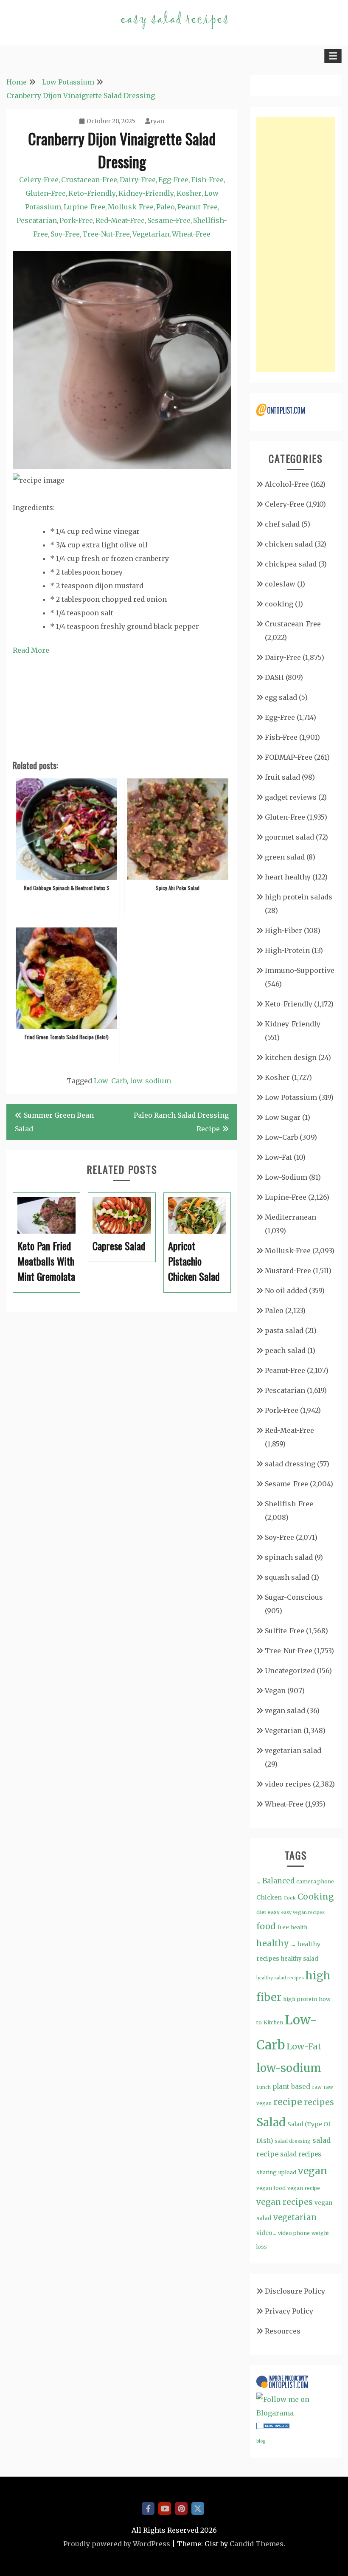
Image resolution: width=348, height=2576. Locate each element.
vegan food (271, 2188)
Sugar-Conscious (294, 1597)
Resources (283, 2331)
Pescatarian (37, 220)
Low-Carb (110, 1081)
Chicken (269, 1897)
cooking (279, 604)
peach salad (285, 1350)
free (283, 1927)
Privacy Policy (289, 2311)
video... (266, 2233)
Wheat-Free (191, 234)
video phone (294, 2233)
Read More (31, 650)
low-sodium (150, 1081)
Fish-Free (207, 180)
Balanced (278, 1881)
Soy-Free (65, 234)
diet (261, 1912)
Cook (290, 1898)
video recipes (288, 1784)
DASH (274, 677)
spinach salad (289, 1557)
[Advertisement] (296, 245)
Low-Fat (278, 1157)
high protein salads (299, 897)
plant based (291, 2087)
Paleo (166, 207)
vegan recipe (304, 2188)
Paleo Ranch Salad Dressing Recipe (181, 1122)
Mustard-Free (288, 1271)
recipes (319, 2102)
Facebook (148, 2508)
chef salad (282, 524)
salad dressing (290, 1464)
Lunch (264, 2087)
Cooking (316, 1897)
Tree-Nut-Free (106, 234)
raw (317, 2087)
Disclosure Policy (295, 2291)
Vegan (275, 1691)
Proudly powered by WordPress (117, 2544)
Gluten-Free (46, 193)
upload (287, 2172)
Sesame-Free (169, 220)
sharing (267, 2172)
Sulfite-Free (285, 1631)
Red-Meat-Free (120, 220)
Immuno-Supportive (300, 970)
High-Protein (287, 950)
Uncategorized (290, 1671)
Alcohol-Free (287, 484)
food (266, 1926)
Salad (271, 2122)
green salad (285, 857)
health (299, 1927)
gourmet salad (289, 837)
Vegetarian (151, 234)
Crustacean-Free (89, 180)
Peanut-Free (198, 207)
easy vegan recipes (303, 1912)
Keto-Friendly (92, 193)
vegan (313, 2171)
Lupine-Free (84, 207)
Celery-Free (39, 180)
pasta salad (284, 1330)
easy (274, 1912)
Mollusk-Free (131, 207)
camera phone (315, 1881)
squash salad (287, 1577)
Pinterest (181, 2508)
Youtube (165, 2508)
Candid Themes (257, 2544)
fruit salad (282, 777)
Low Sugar (283, 1117)
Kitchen (273, 2022)
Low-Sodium (286, 1177)
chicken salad (289, 544)
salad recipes (301, 2154)
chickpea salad (291, 564)
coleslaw (280, 584)
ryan (157, 121)
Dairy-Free (138, 180)
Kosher (189, 193)
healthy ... (276, 1943)
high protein (300, 1999)
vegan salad (285, 1711)
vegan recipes (285, 2202)
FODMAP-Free (289, 757)
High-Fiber (283, 930)
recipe (288, 2102)
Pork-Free (76, 220)
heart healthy (288, 877)
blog (261, 2441)
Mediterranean (290, 1217)
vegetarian (295, 2217)
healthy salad (300, 1959)
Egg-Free (173, 180)
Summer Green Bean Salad (54, 1122)
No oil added (286, 1291)
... (258, 1881)
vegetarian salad (293, 1750)
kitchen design (291, 1057)
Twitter (198, 2508)
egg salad (281, 697)
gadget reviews (291, 797)
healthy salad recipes (280, 1978)
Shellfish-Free (289, 1504)
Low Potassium (291, 1097)
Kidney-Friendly (146, 193)
